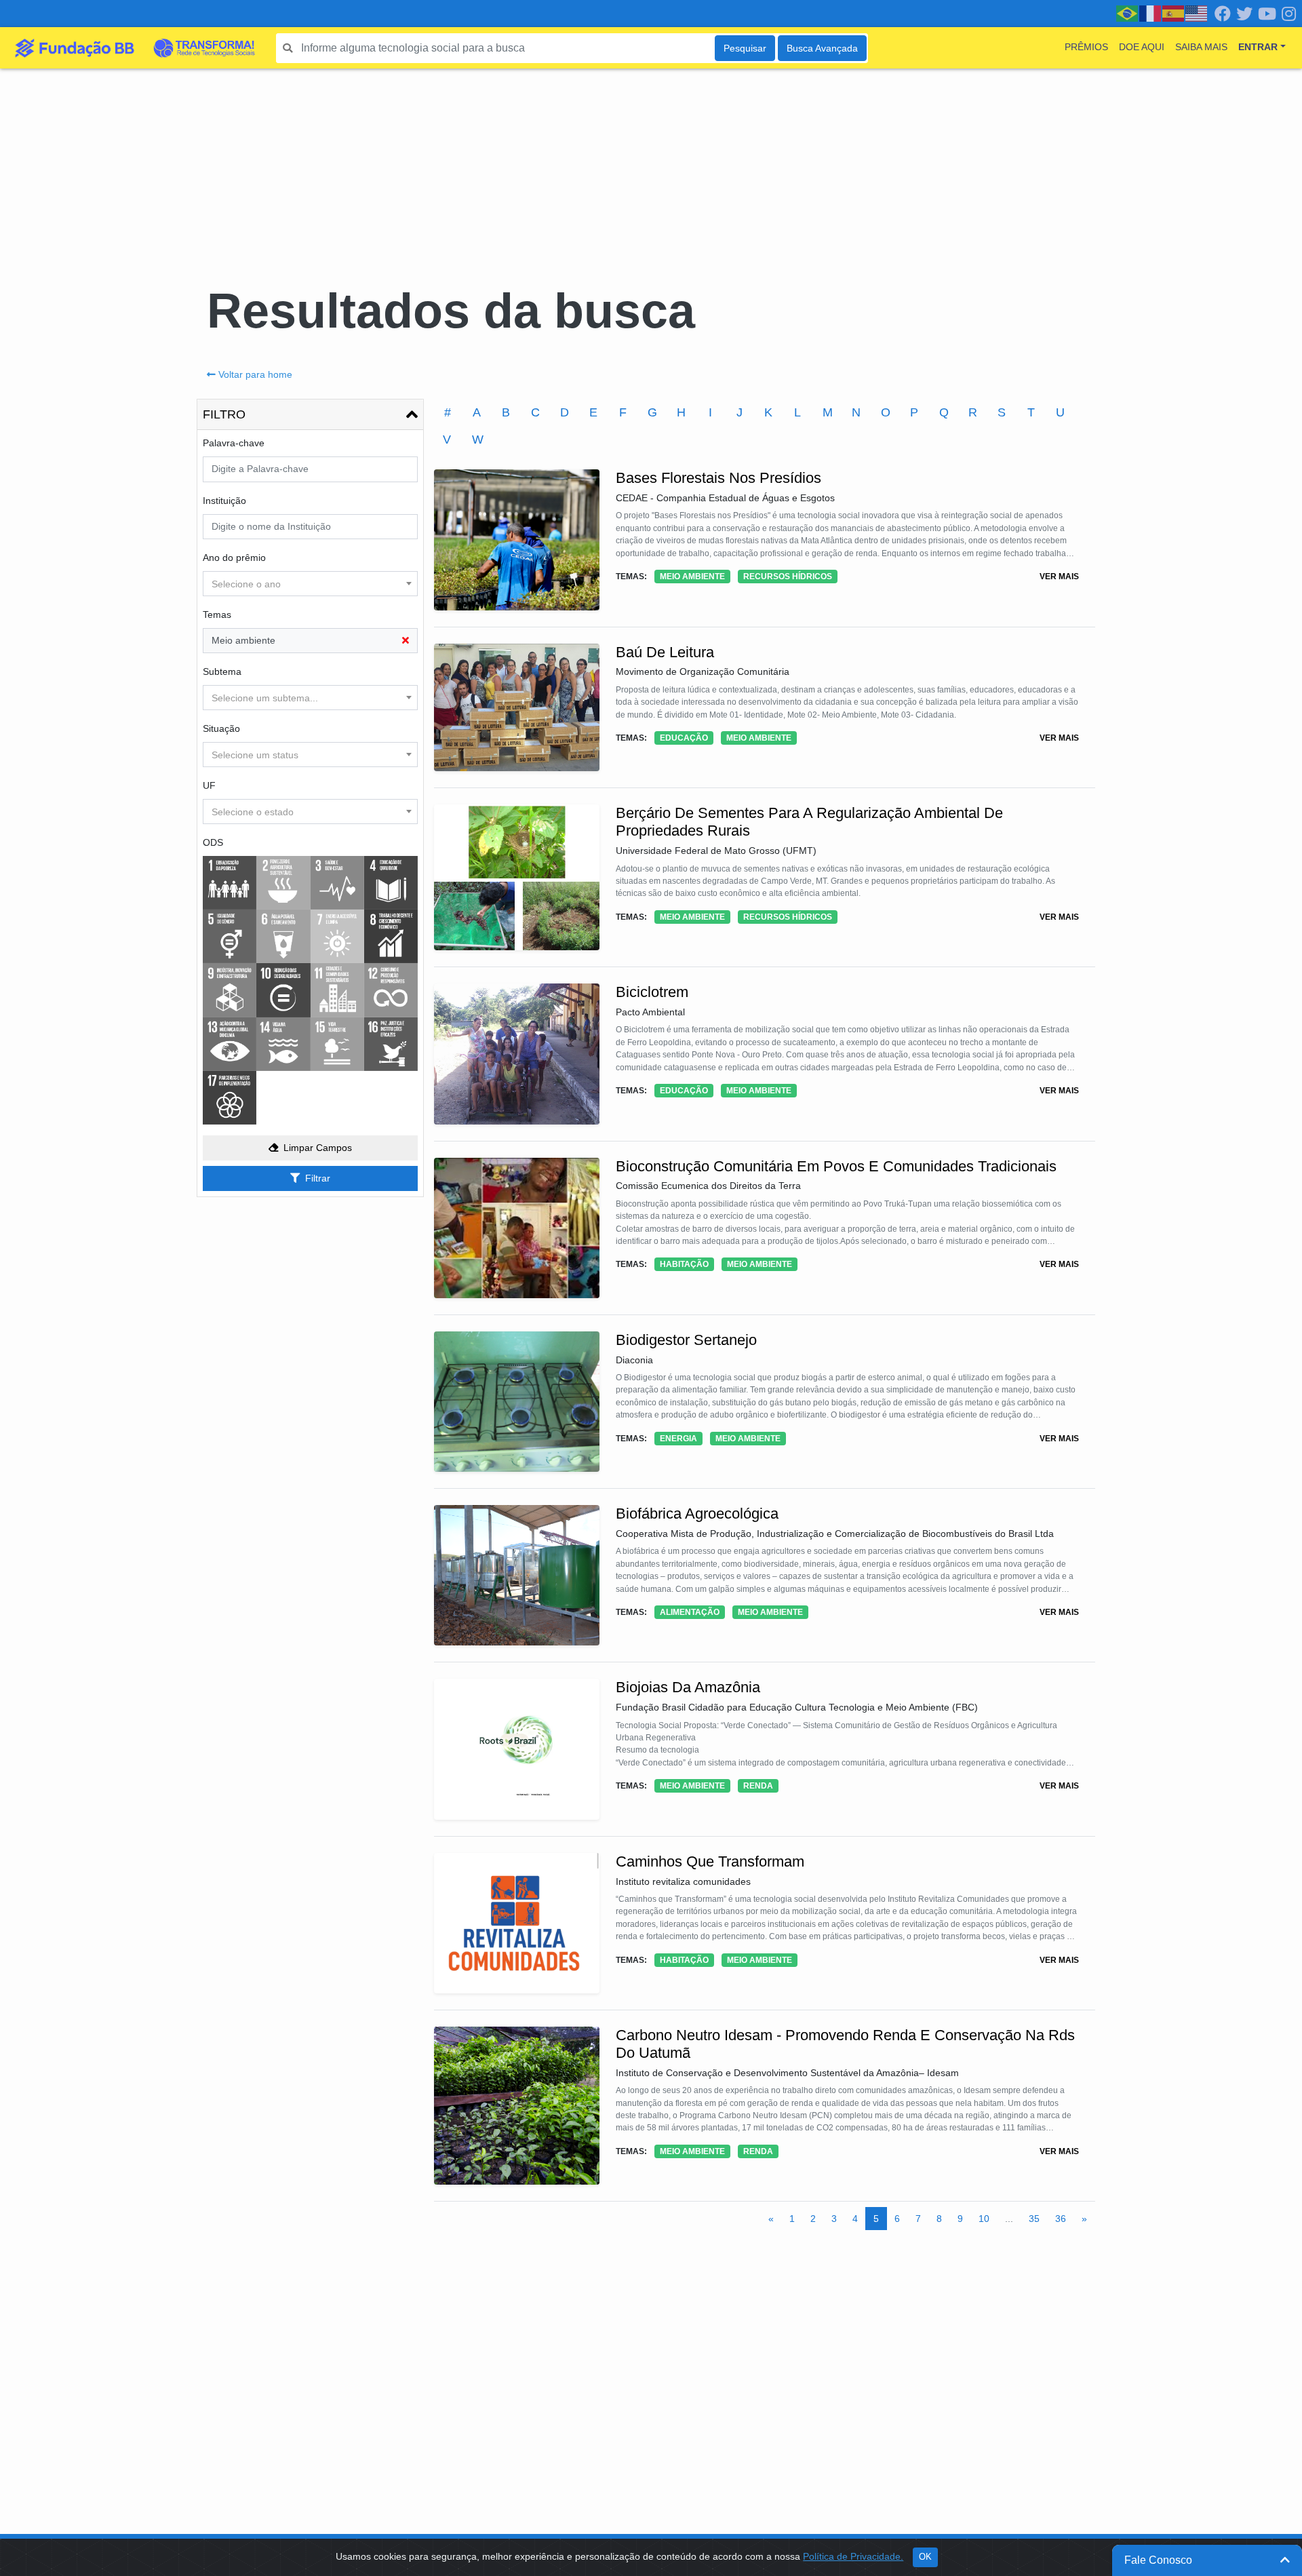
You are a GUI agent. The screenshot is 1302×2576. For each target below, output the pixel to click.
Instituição (224, 501)
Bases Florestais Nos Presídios (718, 478)
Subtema (222, 671)
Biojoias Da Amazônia (688, 1687)
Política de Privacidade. (853, 2556)
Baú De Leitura (665, 652)
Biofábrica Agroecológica (697, 1514)
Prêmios (1086, 47)
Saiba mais (1201, 47)
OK (925, 2557)
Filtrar (318, 1178)
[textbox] (310, 584)
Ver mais (1059, 577)
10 (984, 2219)
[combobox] (310, 584)
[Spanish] (1174, 13)
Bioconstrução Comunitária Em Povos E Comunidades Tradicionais (836, 1166)
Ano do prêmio (234, 558)
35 (1034, 2219)
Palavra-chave (234, 443)
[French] (1151, 13)
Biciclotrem (652, 992)
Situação (221, 728)
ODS (213, 842)
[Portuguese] (1128, 13)
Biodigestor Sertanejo (686, 1340)
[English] (1197, 13)
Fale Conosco (1158, 2560)
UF (209, 785)
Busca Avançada (822, 48)
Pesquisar (745, 48)
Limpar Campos (318, 1148)
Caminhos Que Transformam (710, 1861)
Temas (217, 614)
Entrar (1258, 47)
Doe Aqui (1142, 47)
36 (1061, 2219)
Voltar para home (255, 374)
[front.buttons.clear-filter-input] (406, 641)
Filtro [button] (224, 414)
